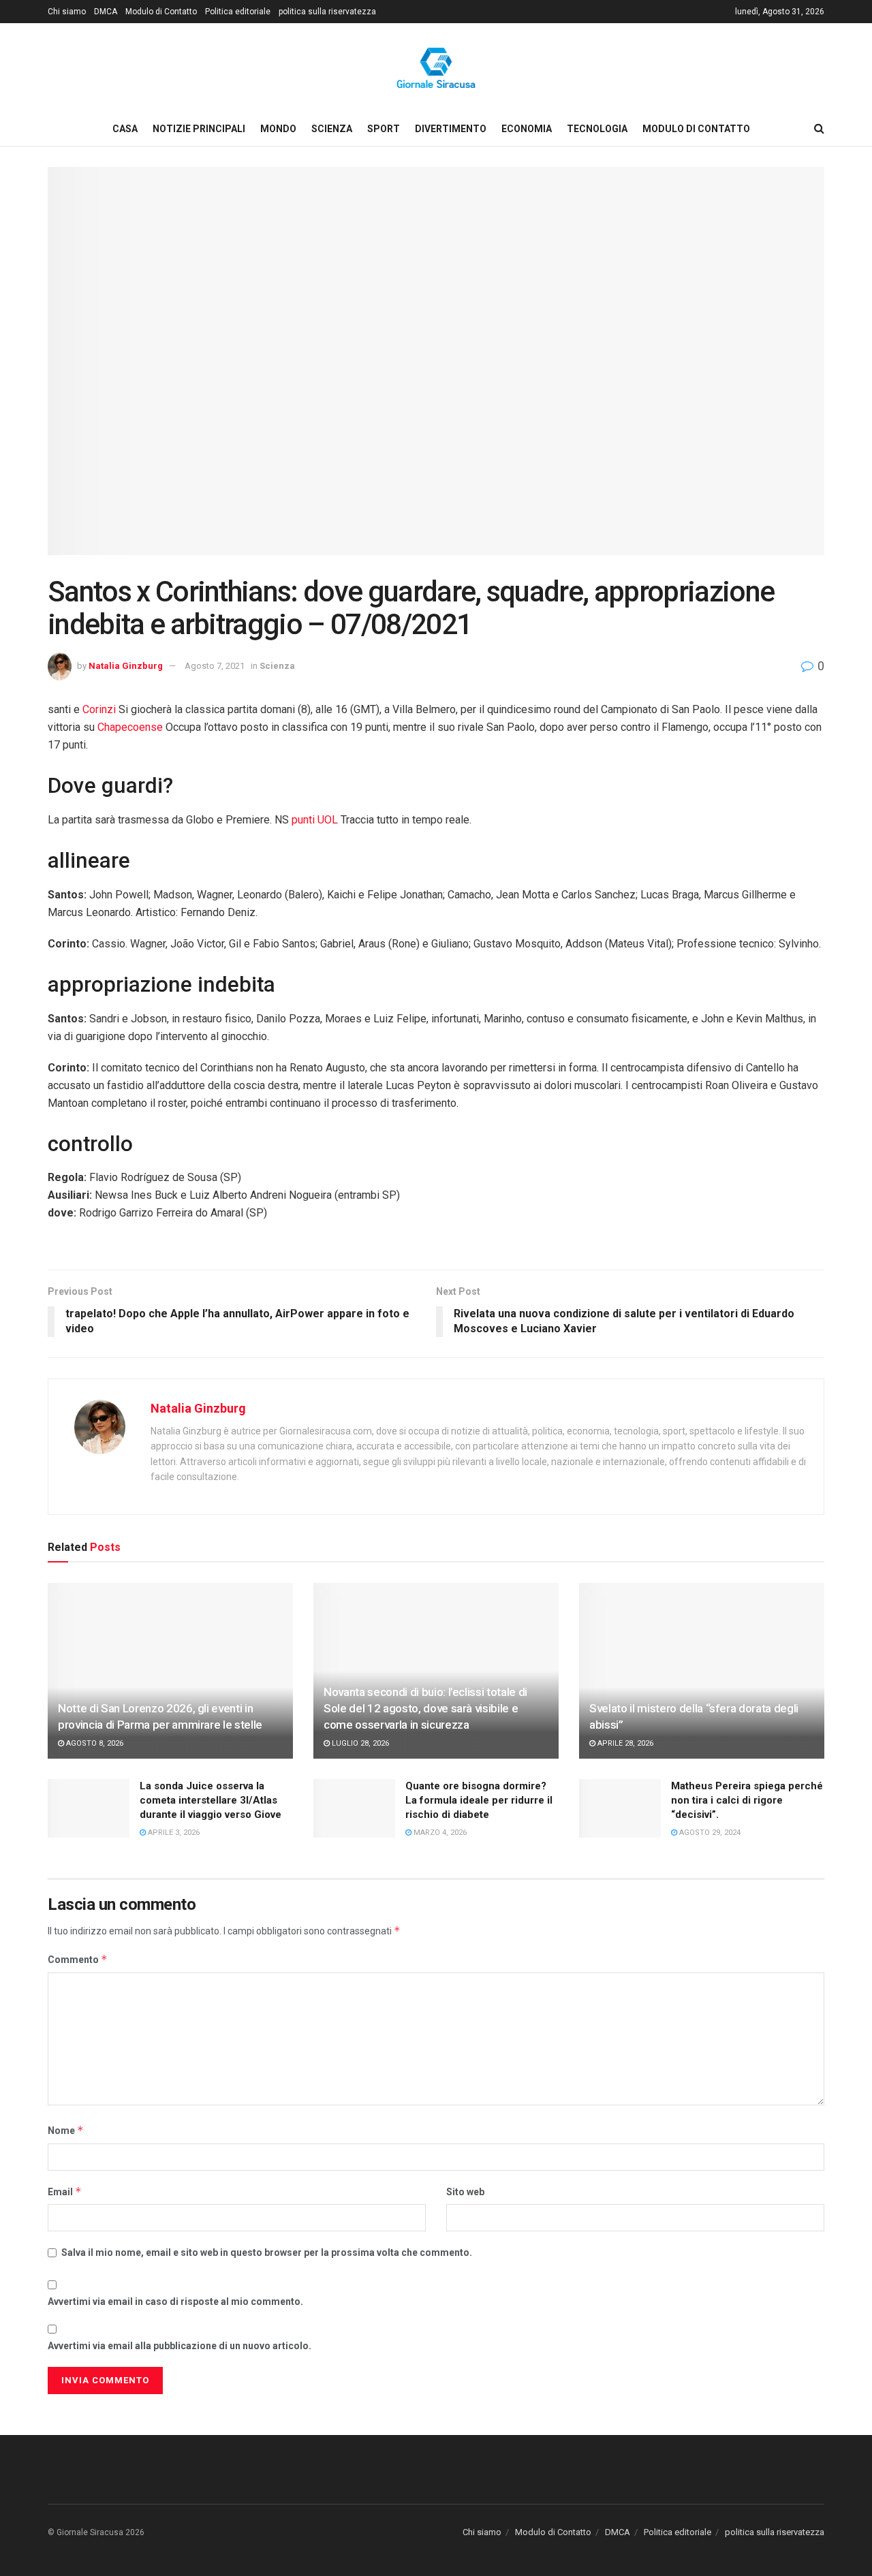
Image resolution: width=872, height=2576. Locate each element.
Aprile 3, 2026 (173, 1833)
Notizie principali (199, 129)
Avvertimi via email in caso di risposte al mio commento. (175, 2302)
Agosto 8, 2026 (94, 1743)
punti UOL (315, 820)
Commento (78, 1959)
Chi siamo (67, 12)
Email (65, 2192)
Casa (125, 129)
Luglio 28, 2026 (359, 1743)
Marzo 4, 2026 (439, 1833)
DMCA (106, 12)
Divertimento (451, 129)
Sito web (465, 2192)
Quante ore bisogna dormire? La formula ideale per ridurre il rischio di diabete (479, 1800)
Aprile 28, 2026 (624, 1743)
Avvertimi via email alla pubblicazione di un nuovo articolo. (180, 2346)
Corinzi (99, 709)
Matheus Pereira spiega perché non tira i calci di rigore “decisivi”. (747, 1800)
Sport (384, 129)
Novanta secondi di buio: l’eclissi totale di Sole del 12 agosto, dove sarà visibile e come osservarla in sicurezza (425, 1708)
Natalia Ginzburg (126, 666)
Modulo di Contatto (161, 12)
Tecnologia (597, 129)
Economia (527, 129)
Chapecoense (130, 727)
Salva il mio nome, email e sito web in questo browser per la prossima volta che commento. (267, 2252)
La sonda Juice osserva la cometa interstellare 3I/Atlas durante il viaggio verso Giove (211, 1800)
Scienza (332, 129)
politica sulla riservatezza (327, 12)
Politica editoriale (238, 12)
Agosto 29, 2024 (709, 1833)
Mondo (278, 129)
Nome (66, 2130)
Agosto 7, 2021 (215, 666)
